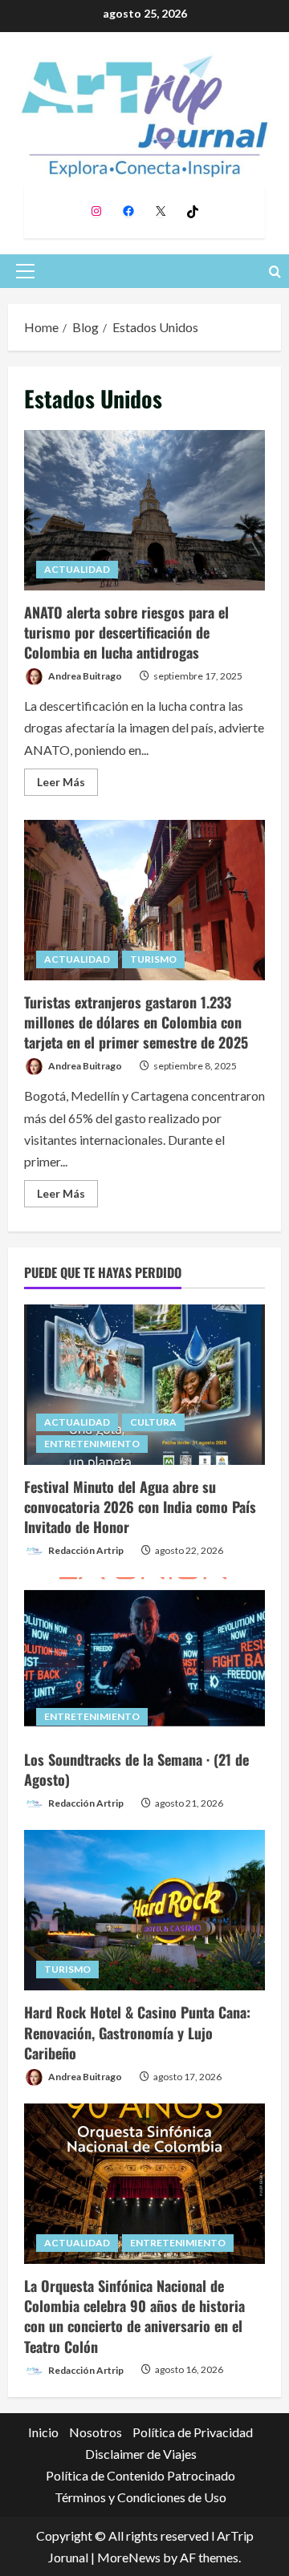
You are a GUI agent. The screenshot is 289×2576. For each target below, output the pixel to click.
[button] (25, 271)
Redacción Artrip (85, 1550)
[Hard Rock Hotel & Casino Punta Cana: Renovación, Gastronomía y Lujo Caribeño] (144, 1910)
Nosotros (96, 2432)
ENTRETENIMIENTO (92, 1444)
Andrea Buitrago (84, 676)
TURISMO (153, 959)
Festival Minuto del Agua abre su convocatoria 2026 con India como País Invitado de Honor (140, 1507)
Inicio (43, 2432)
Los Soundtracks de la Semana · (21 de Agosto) (136, 1769)
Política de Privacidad (193, 2432)
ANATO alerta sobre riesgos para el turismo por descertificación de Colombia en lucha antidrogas (144, 510)
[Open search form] (275, 272)
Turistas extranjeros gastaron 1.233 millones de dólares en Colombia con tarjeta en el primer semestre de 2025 (144, 900)
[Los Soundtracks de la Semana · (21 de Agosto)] (144, 1657)
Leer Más (67, 785)
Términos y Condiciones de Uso (140, 2497)
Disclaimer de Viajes (141, 2454)
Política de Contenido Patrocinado (140, 2475)
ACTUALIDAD (77, 569)
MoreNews (129, 2557)
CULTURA (153, 1422)
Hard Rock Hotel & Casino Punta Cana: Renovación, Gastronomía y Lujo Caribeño (137, 2032)
